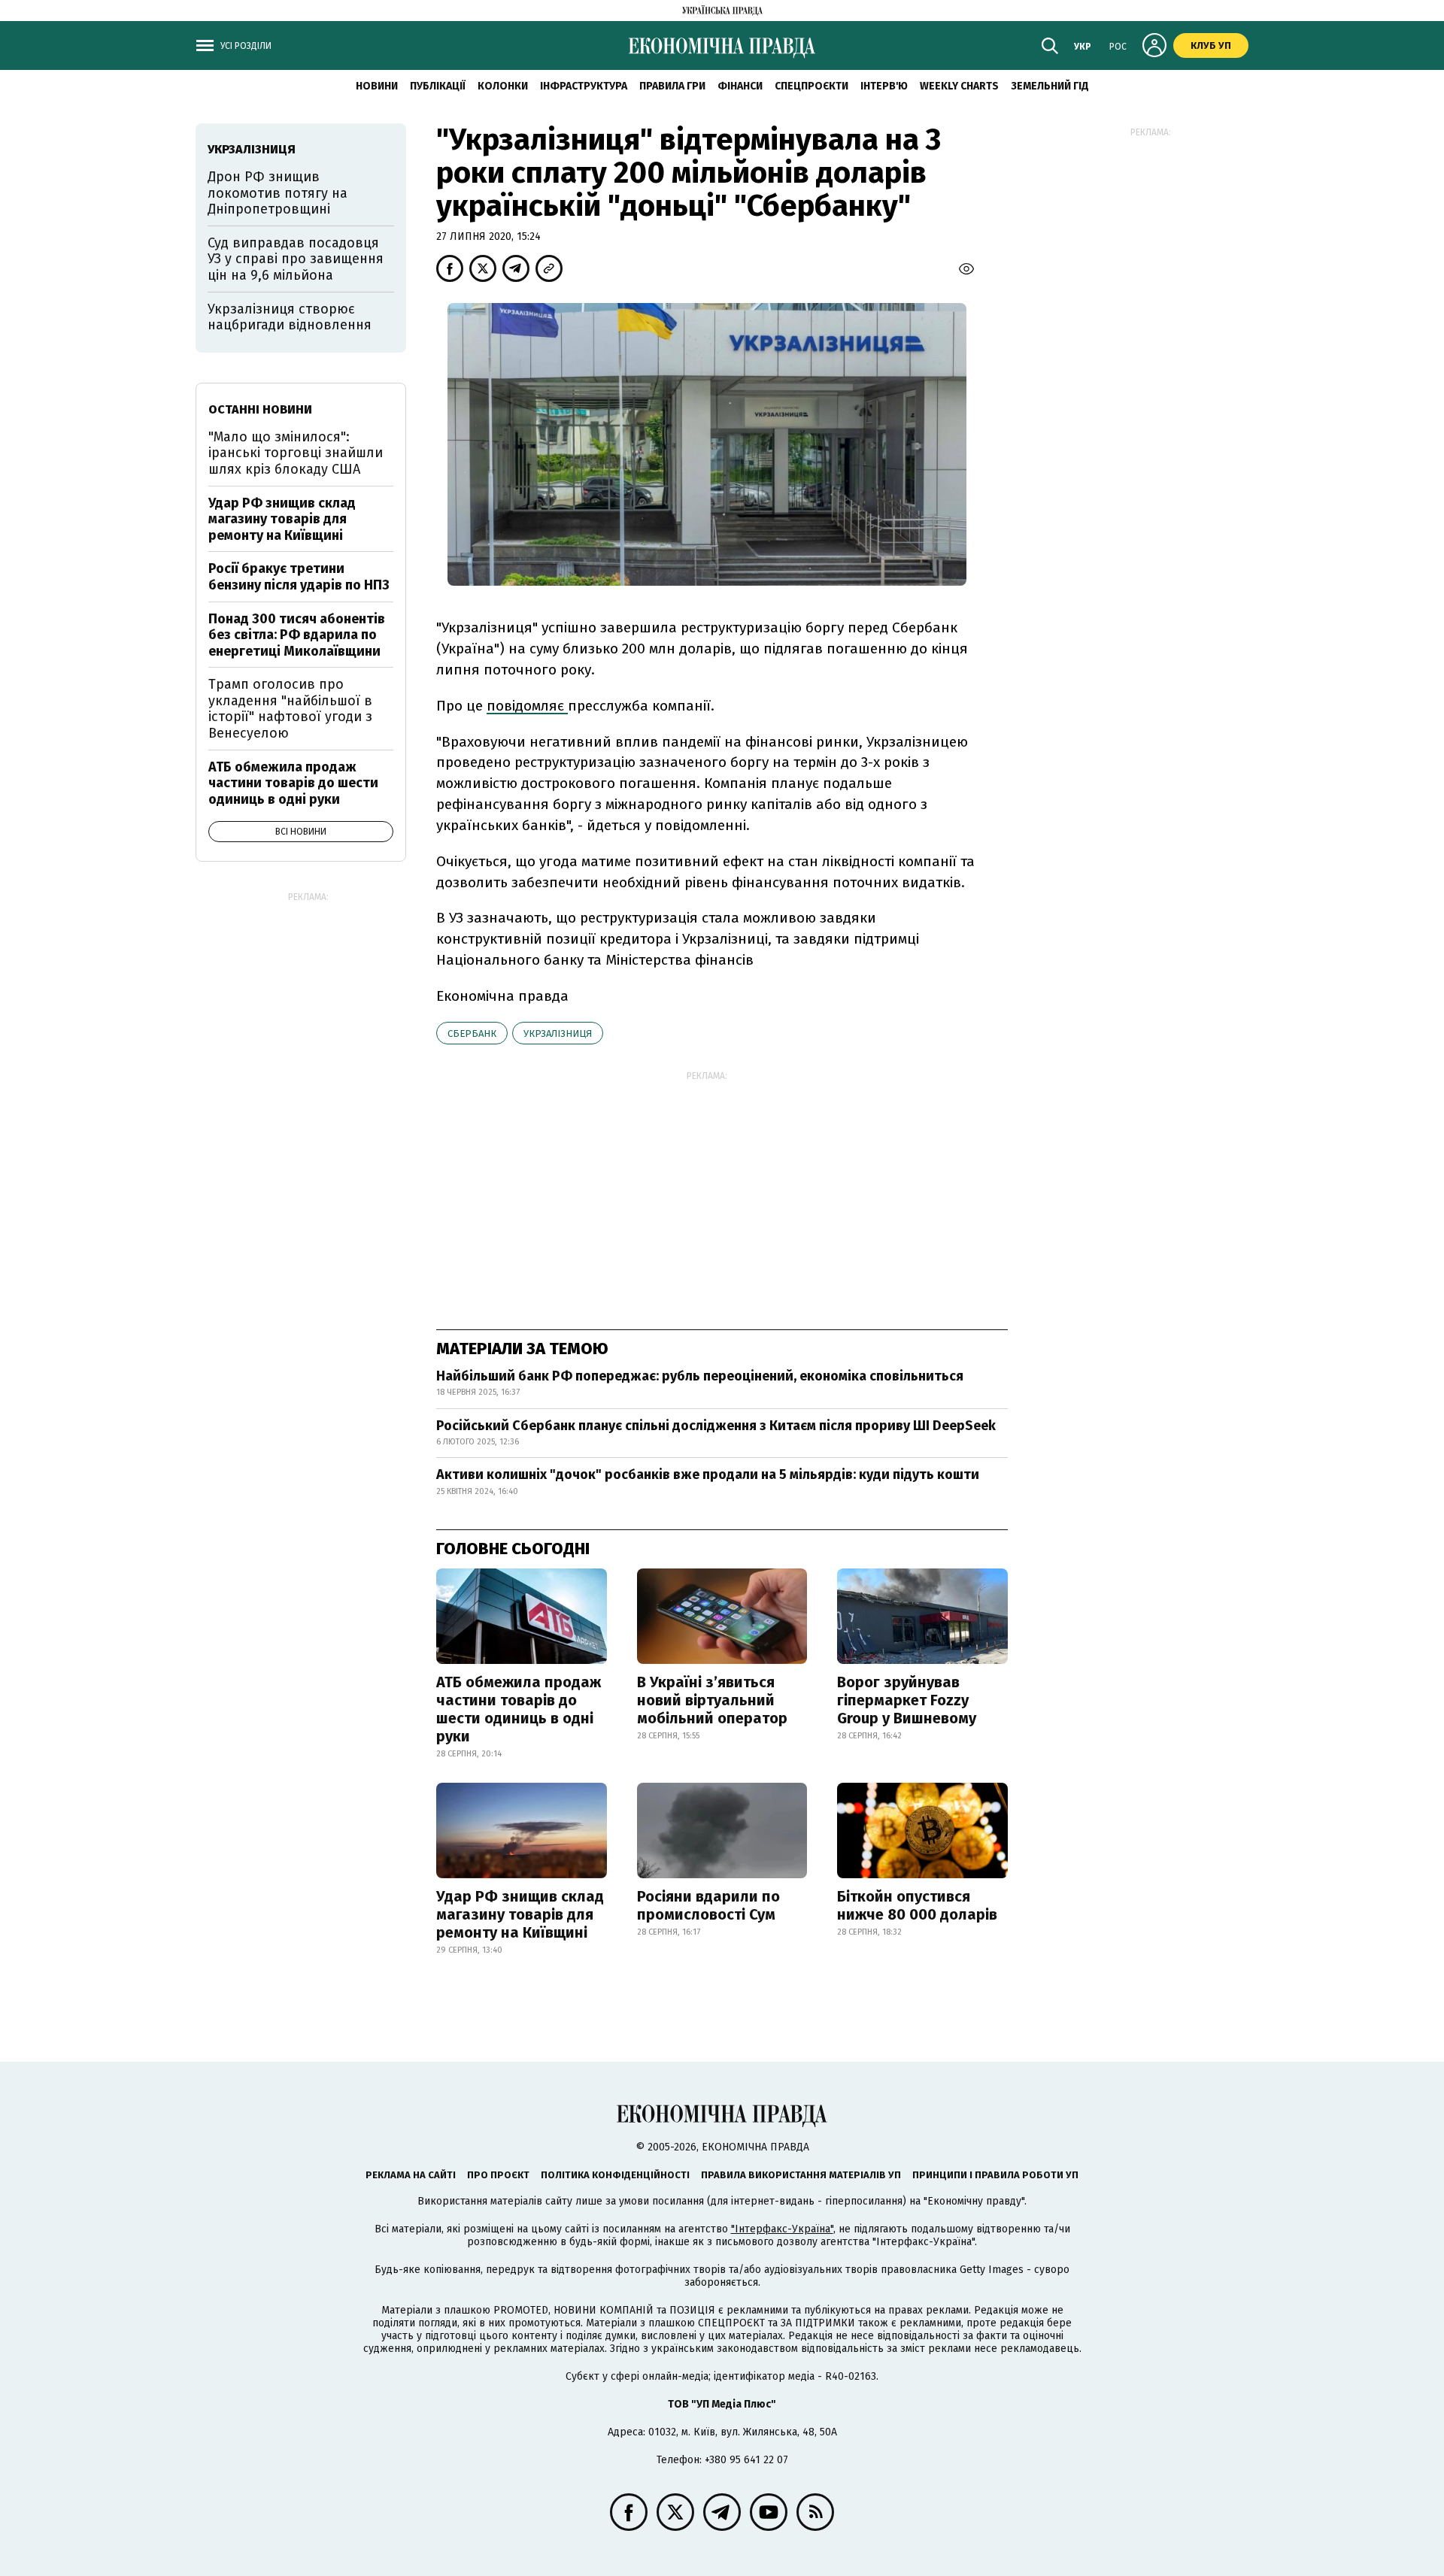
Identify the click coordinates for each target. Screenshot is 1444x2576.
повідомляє (527, 706)
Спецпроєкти (811, 86)
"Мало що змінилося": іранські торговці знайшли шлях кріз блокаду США (296, 453)
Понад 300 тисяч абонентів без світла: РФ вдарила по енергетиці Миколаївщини (297, 635)
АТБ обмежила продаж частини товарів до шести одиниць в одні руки (519, 1709)
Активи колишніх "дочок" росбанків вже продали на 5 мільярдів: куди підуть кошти (708, 1474)
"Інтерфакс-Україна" (782, 2229)
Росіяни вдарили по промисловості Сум (708, 1905)
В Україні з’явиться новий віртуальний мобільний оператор (712, 1700)
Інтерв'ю (884, 86)
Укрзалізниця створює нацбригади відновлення (290, 317)
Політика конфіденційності (615, 2175)
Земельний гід (1050, 86)
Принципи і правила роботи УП (995, 2175)
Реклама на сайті (411, 2175)
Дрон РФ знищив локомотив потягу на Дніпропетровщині (278, 193)
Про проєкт (498, 2175)
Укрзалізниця (558, 1033)
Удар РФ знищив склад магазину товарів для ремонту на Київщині (520, 1914)
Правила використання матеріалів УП (801, 2175)
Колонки (503, 86)
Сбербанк (472, 1033)
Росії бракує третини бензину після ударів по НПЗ (299, 577)
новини (377, 86)
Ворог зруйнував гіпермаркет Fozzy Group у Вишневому (907, 1700)
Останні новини (260, 409)
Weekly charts (959, 86)
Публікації (438, 86)
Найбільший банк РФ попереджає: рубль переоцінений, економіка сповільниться (700, 1376)
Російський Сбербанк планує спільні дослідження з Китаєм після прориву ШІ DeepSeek (716, 1426)
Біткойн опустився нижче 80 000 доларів (917, 1905)
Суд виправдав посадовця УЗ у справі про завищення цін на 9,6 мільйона (296, 259)
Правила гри (672, 86)
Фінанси (740, 86)
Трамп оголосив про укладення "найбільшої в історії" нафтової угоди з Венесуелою (290, 709)
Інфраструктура (584, 86)
